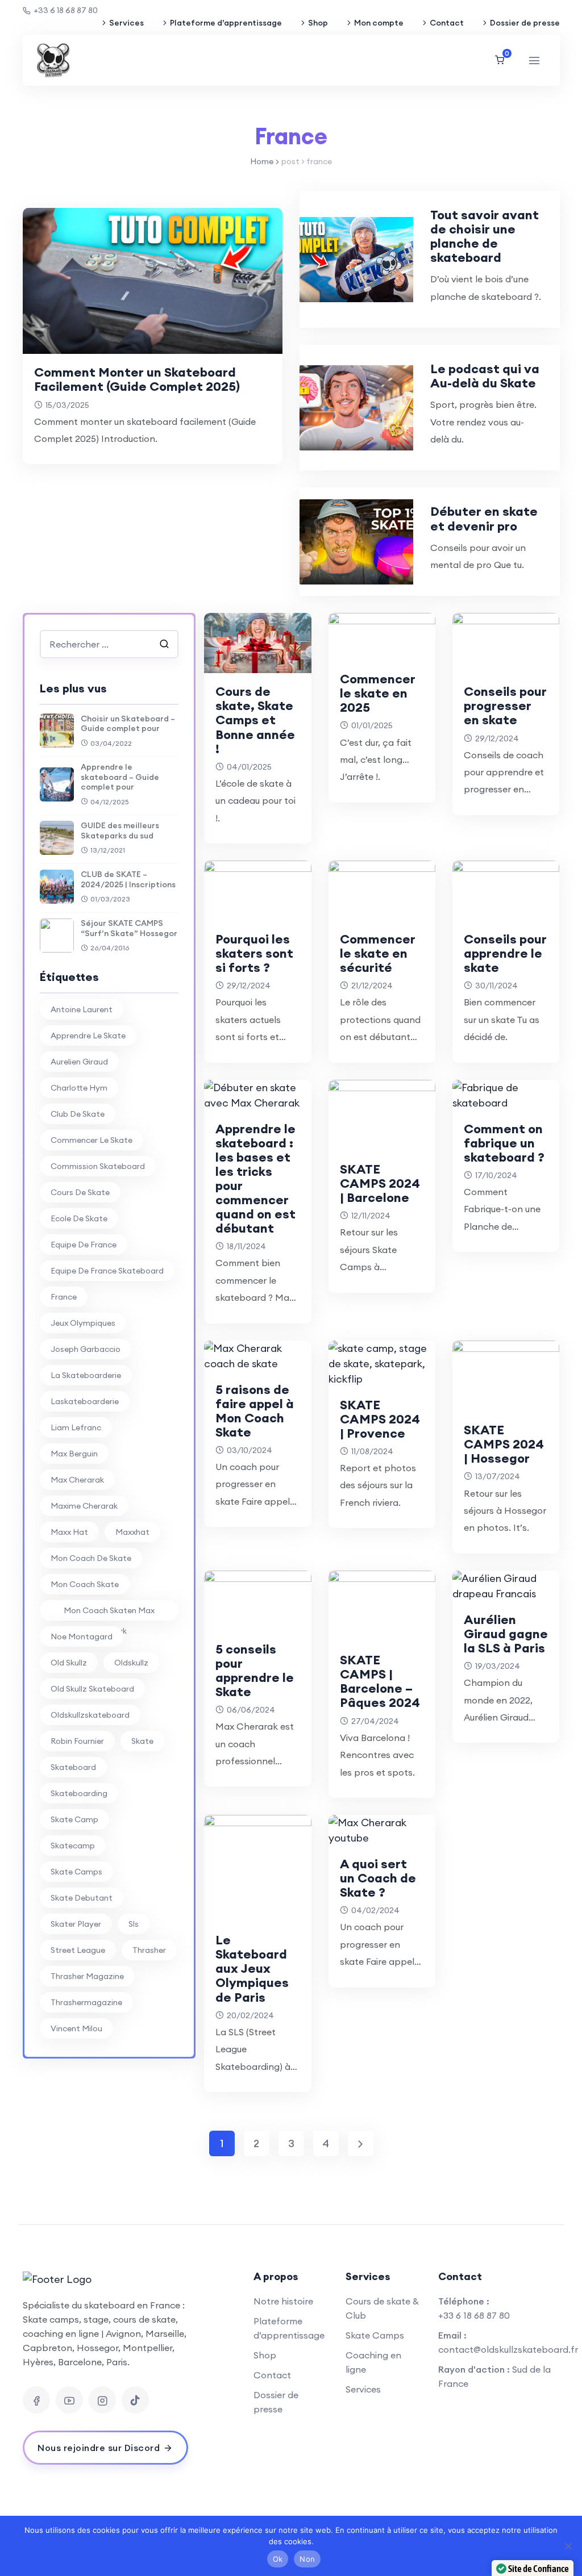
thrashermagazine (86, 2002)
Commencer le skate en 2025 (378, 693)
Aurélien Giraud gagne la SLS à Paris (506, 1634)
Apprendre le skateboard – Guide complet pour (120, 777)
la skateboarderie (86, 1375)
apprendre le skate (88, 1036)
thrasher (149, 1950)
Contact (447, 23)
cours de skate (80, 1192)
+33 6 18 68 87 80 (66, 10)
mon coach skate (85, 1584)
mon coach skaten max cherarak (109, 1613)
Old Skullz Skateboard (92, 1689)
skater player (76, 1924)
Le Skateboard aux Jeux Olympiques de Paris (252, 1968)
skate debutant (82, 1898)
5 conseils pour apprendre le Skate (255, 1670)
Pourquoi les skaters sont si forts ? (254, 953)
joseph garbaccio (86, 1349)
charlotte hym (79, 1088)
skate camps (76, 1872)
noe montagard (82, 1636)
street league (78, 1950)
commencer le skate (92, 1140)
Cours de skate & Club (382, 2308)
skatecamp (73, 1846)
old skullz (69, 1663)
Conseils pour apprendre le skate (505, 953)
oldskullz (131, 1663)
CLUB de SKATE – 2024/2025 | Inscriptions (128, 879)
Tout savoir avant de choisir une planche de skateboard (485, 236)
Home (262, 161)
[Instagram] (102, 2400)
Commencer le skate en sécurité (378, 953)
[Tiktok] (135, 2400)
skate (142, 1741)
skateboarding (79, 1793)
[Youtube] (69, 2400)
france (64, 1297)
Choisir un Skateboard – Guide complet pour (128, 724)
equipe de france (84, 1245)
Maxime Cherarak (84, 1506)
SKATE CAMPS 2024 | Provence (380, 1419)
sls (134, 1924)
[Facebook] (36, 2400)
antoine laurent (82, 1009)
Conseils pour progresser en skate (505, 705)
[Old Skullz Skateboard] (53, 60)
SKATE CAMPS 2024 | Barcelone (380, 1183)
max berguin (74, 1454)
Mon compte (379, 23)
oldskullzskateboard (90, 1715)
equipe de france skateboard (107, 1271)
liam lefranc (76, 1427)
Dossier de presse (525, 23)
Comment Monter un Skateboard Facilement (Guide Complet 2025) (137, 379)
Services (126, 23)
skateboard (73, 1767)
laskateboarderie (85, 1401)
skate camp (74, 1819)
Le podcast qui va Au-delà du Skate (485, 376)
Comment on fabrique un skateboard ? (504, 1143)
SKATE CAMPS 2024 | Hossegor (504, 1444)
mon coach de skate (91, 1558)
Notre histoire (283, 2301)
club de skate (78, 1114)
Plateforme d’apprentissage (226, 23)
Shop (318, 23)
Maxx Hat (69, 1532)
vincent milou (76, 2028)
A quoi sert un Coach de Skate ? (378, 1878)
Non (307, 2559)
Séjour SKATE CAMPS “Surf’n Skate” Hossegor (129, 928)
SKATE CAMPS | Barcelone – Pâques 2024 (380, 1681)
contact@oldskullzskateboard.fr (508, 2349)
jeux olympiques (83, 1323)
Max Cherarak (77, 1480)
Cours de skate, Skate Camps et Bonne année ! (255, 720)
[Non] (568, 2546)
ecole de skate (79, 1218)
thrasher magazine (87, 1976)
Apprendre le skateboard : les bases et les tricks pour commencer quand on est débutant (255, 1179)
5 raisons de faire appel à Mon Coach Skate (255, 1411)
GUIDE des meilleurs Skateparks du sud (120, 830)
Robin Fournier (77, 1741)
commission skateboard (98, 1166)
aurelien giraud (79, 1062)
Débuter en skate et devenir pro (484, 518)
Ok (278, 2559)
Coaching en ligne (373, 2362)
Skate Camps (375, 2335)
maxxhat (132, 1532)
